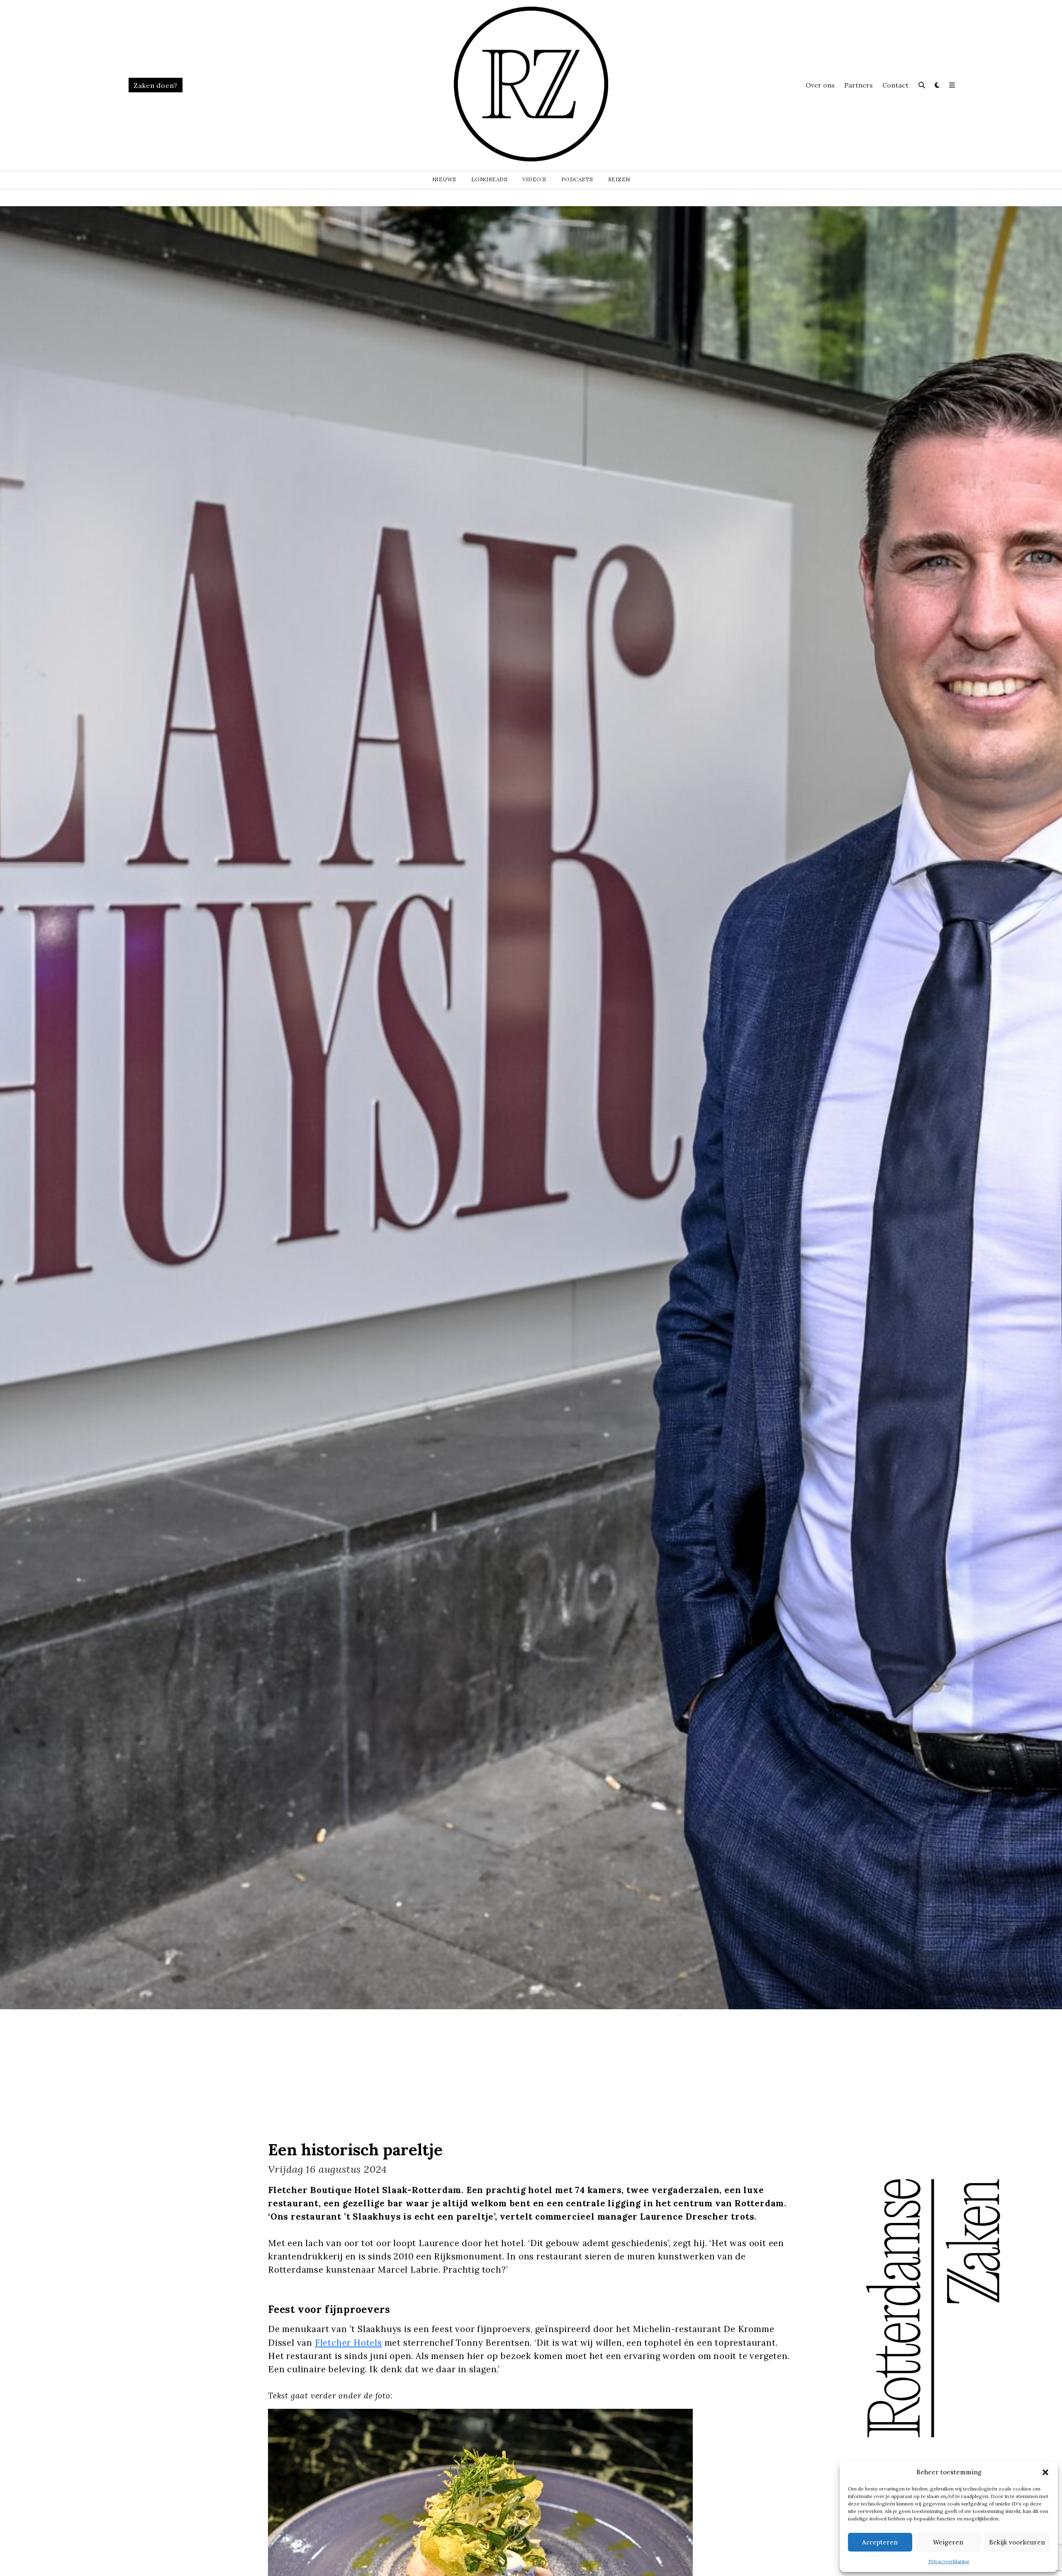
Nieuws (444, 179)
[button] (1045, 2472)
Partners (859, 85)
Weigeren (948, 2542)
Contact (895, 85)
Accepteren (880, 2542)
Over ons (820, 85)
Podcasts (577, 179)
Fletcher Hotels (348, 2343)
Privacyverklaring (949, 2561)
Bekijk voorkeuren (1017, 2542)
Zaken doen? (156, 85)
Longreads (490, 179)
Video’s (534, 179)
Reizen (619, 179)
